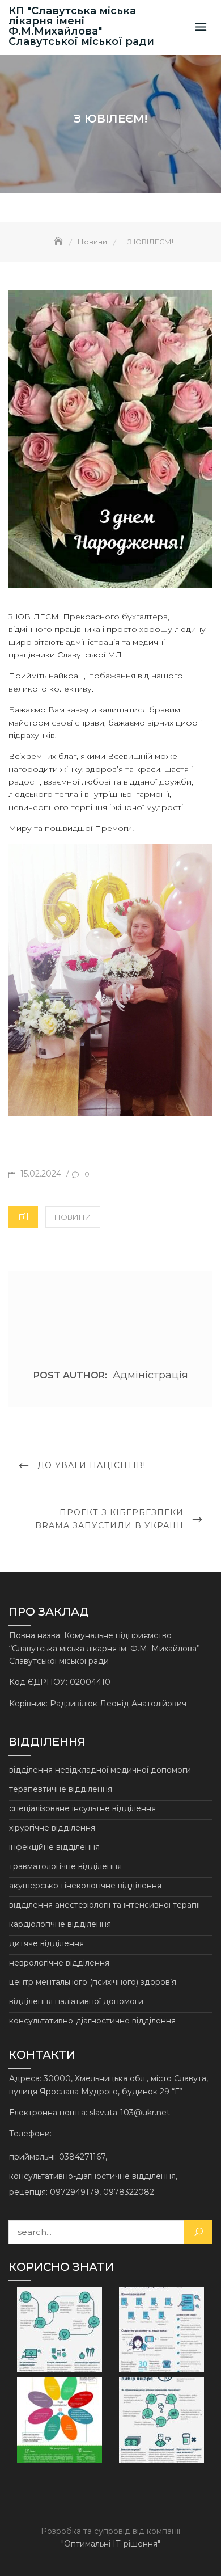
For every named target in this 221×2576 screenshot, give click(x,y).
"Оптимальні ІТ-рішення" (111, 2544)
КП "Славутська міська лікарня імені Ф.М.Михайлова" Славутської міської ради (81, 26)
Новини (73, 1217)
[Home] (59, 242)
